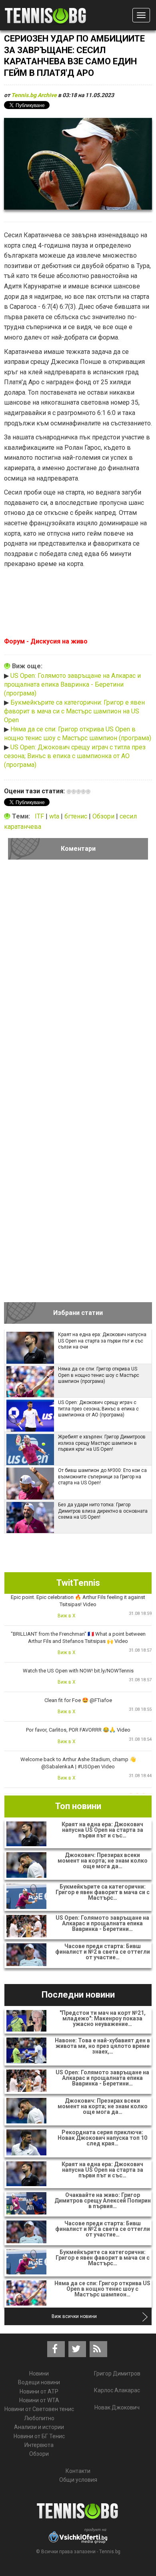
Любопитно (39, 2418)
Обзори (104, 816)
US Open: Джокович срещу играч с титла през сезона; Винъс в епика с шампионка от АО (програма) (75, 756)
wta (55, 816)
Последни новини (78, 1995)
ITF (40, 816)
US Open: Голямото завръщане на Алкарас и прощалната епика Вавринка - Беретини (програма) (72, 685)
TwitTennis (78, 1583)
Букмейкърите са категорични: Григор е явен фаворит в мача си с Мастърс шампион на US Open (74, 711)
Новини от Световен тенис (39, 2409)
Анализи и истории (39, 2427)
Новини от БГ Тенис (39, 2436)
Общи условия (78, 2480)
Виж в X (67, 1616)
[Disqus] (78, 975)
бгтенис (77, 816)
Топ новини (78, 1806)
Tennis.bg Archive (34, 95)
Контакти (78, 2471)
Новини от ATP (39, 2391)
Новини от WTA (39, 2400)
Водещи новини (39, 2382)
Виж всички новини (74, 2316)
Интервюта (39, 2445)
